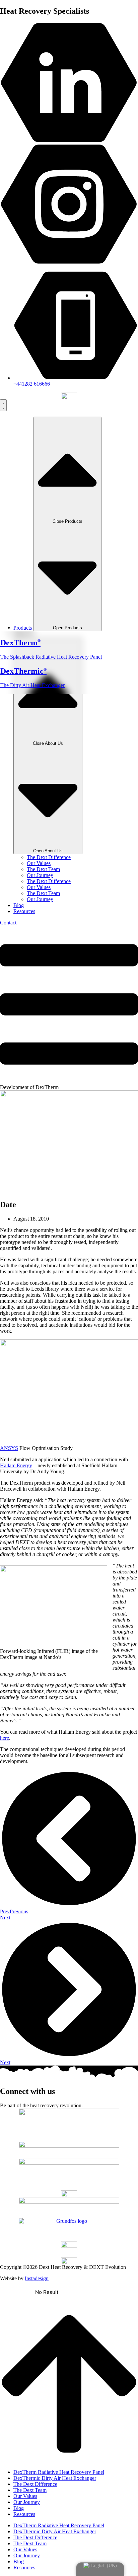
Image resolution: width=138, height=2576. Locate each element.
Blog (19, 2508)
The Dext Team (43, 869)
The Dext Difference (49, 857)
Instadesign (37, 2278)
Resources (24, 2514)
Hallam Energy (16, 1465)
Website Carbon (92, 2292)
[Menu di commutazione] (3, 405)
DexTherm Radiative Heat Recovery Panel (59, 2472)
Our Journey (40, 875)
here (5, 1738)
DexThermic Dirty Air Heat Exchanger (55, 2478)
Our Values (39, 863)
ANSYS (9, 1448)
